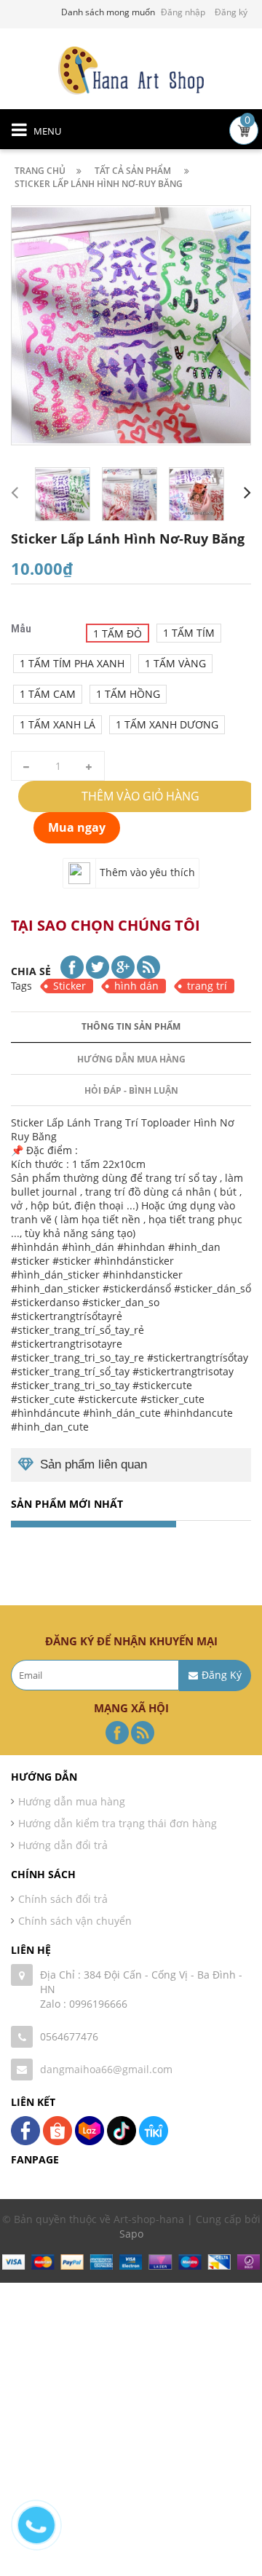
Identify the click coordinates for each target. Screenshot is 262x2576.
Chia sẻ (31, 971)
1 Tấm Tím (189, 633)
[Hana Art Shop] (131, 69)
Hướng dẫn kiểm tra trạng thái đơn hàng (118, 1823)
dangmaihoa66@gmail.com (106, 2069)
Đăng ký (231, 12)
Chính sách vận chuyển (75, 1921)
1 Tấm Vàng (175, 663)
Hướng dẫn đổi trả (63, 1845)
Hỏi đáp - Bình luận (131, 1090)
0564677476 (69, 2036)
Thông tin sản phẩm (131, 1026)
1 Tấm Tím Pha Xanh (72, 663)
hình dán (136, 986)
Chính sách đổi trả (63, 1899)
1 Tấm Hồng (128, 694)
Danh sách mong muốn (108, 12)
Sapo (131, 2234)
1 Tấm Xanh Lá (57, 724)
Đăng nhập (183, 12)
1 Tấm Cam (48, 694)
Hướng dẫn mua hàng (131, 1059)
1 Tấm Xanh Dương (167, 724)
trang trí (207, 986)
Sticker (70, 986)
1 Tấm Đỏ (118, 633)
